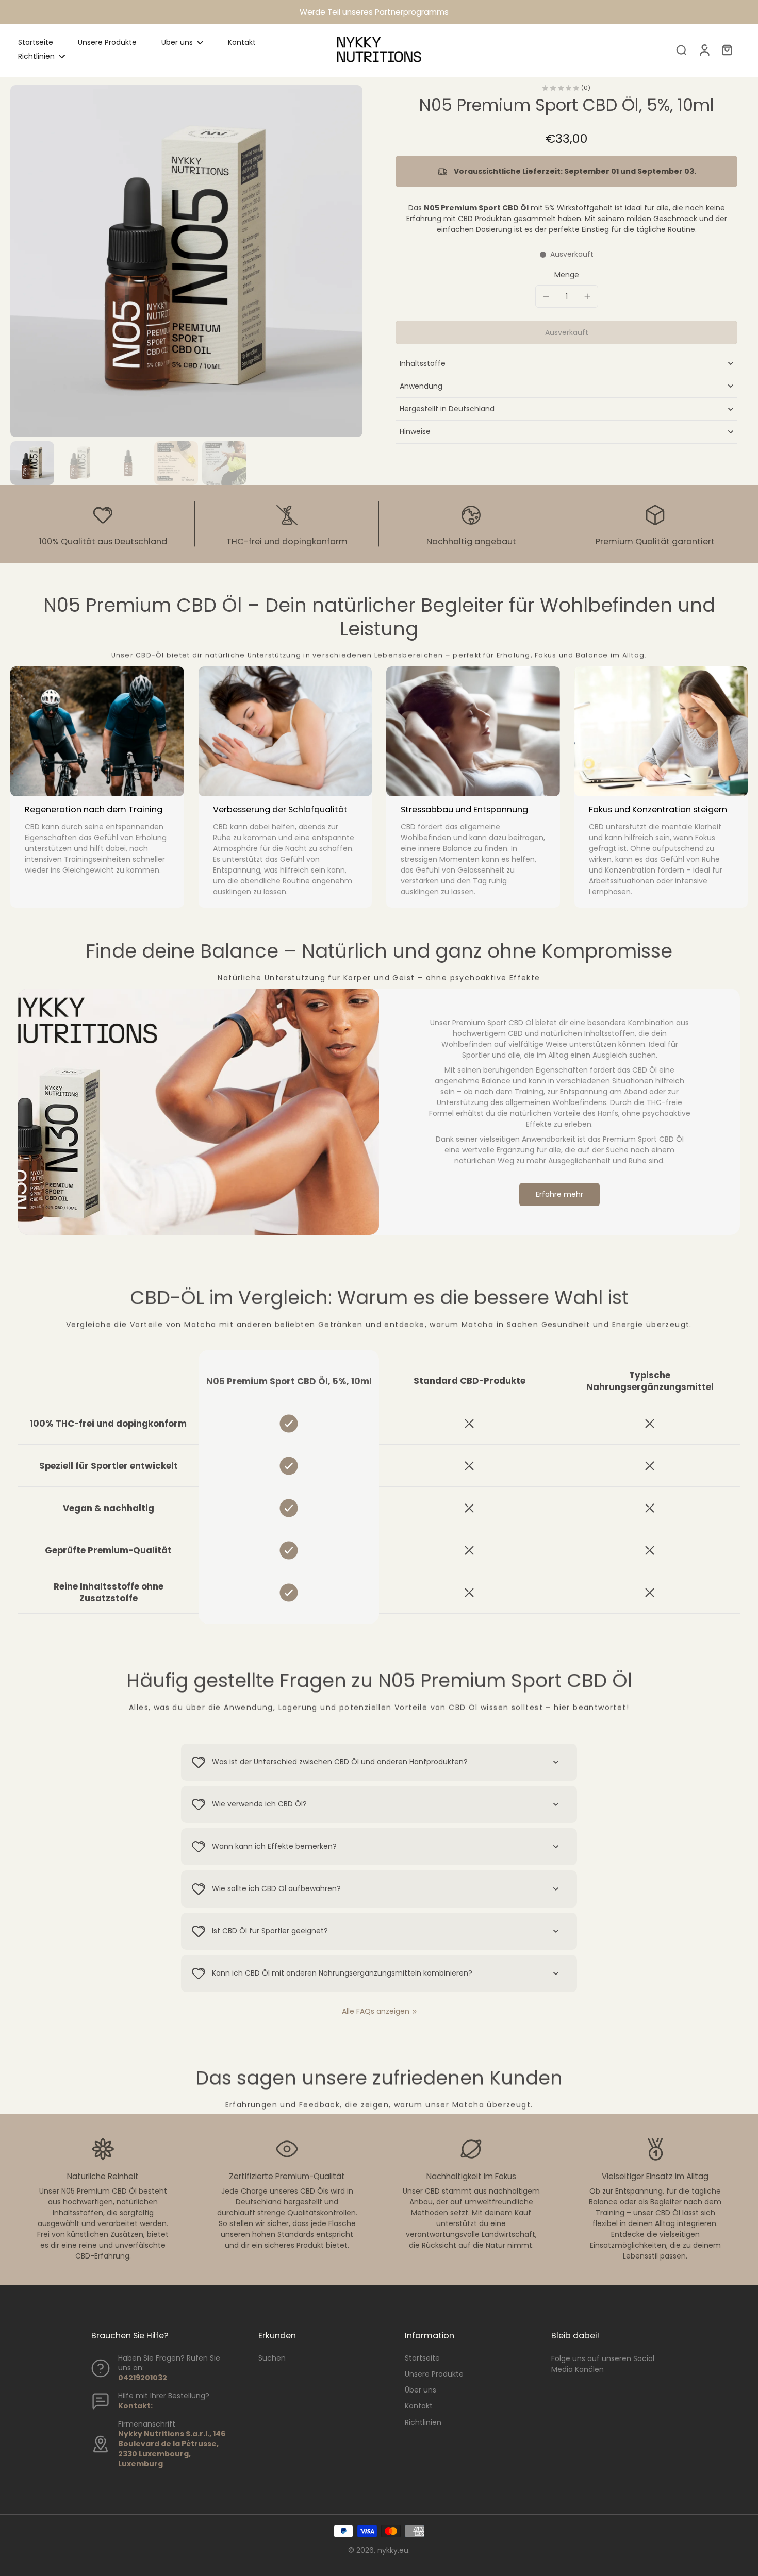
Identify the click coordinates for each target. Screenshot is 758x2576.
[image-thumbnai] (32, 463)
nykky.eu (393, 2550)
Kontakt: (135, 2406)
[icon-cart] (727, 49)
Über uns (421, 2390)
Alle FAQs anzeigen (376, 2011)
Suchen (272, 2358)
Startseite (422, 2358)
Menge (567, 275)
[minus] (546, 296)
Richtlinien (423, 2423)
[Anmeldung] (704, 49)
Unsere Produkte (434, 2374)
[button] (566, 332)
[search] (681, 49)
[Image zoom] (186, 261)
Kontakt (419, 2406)
